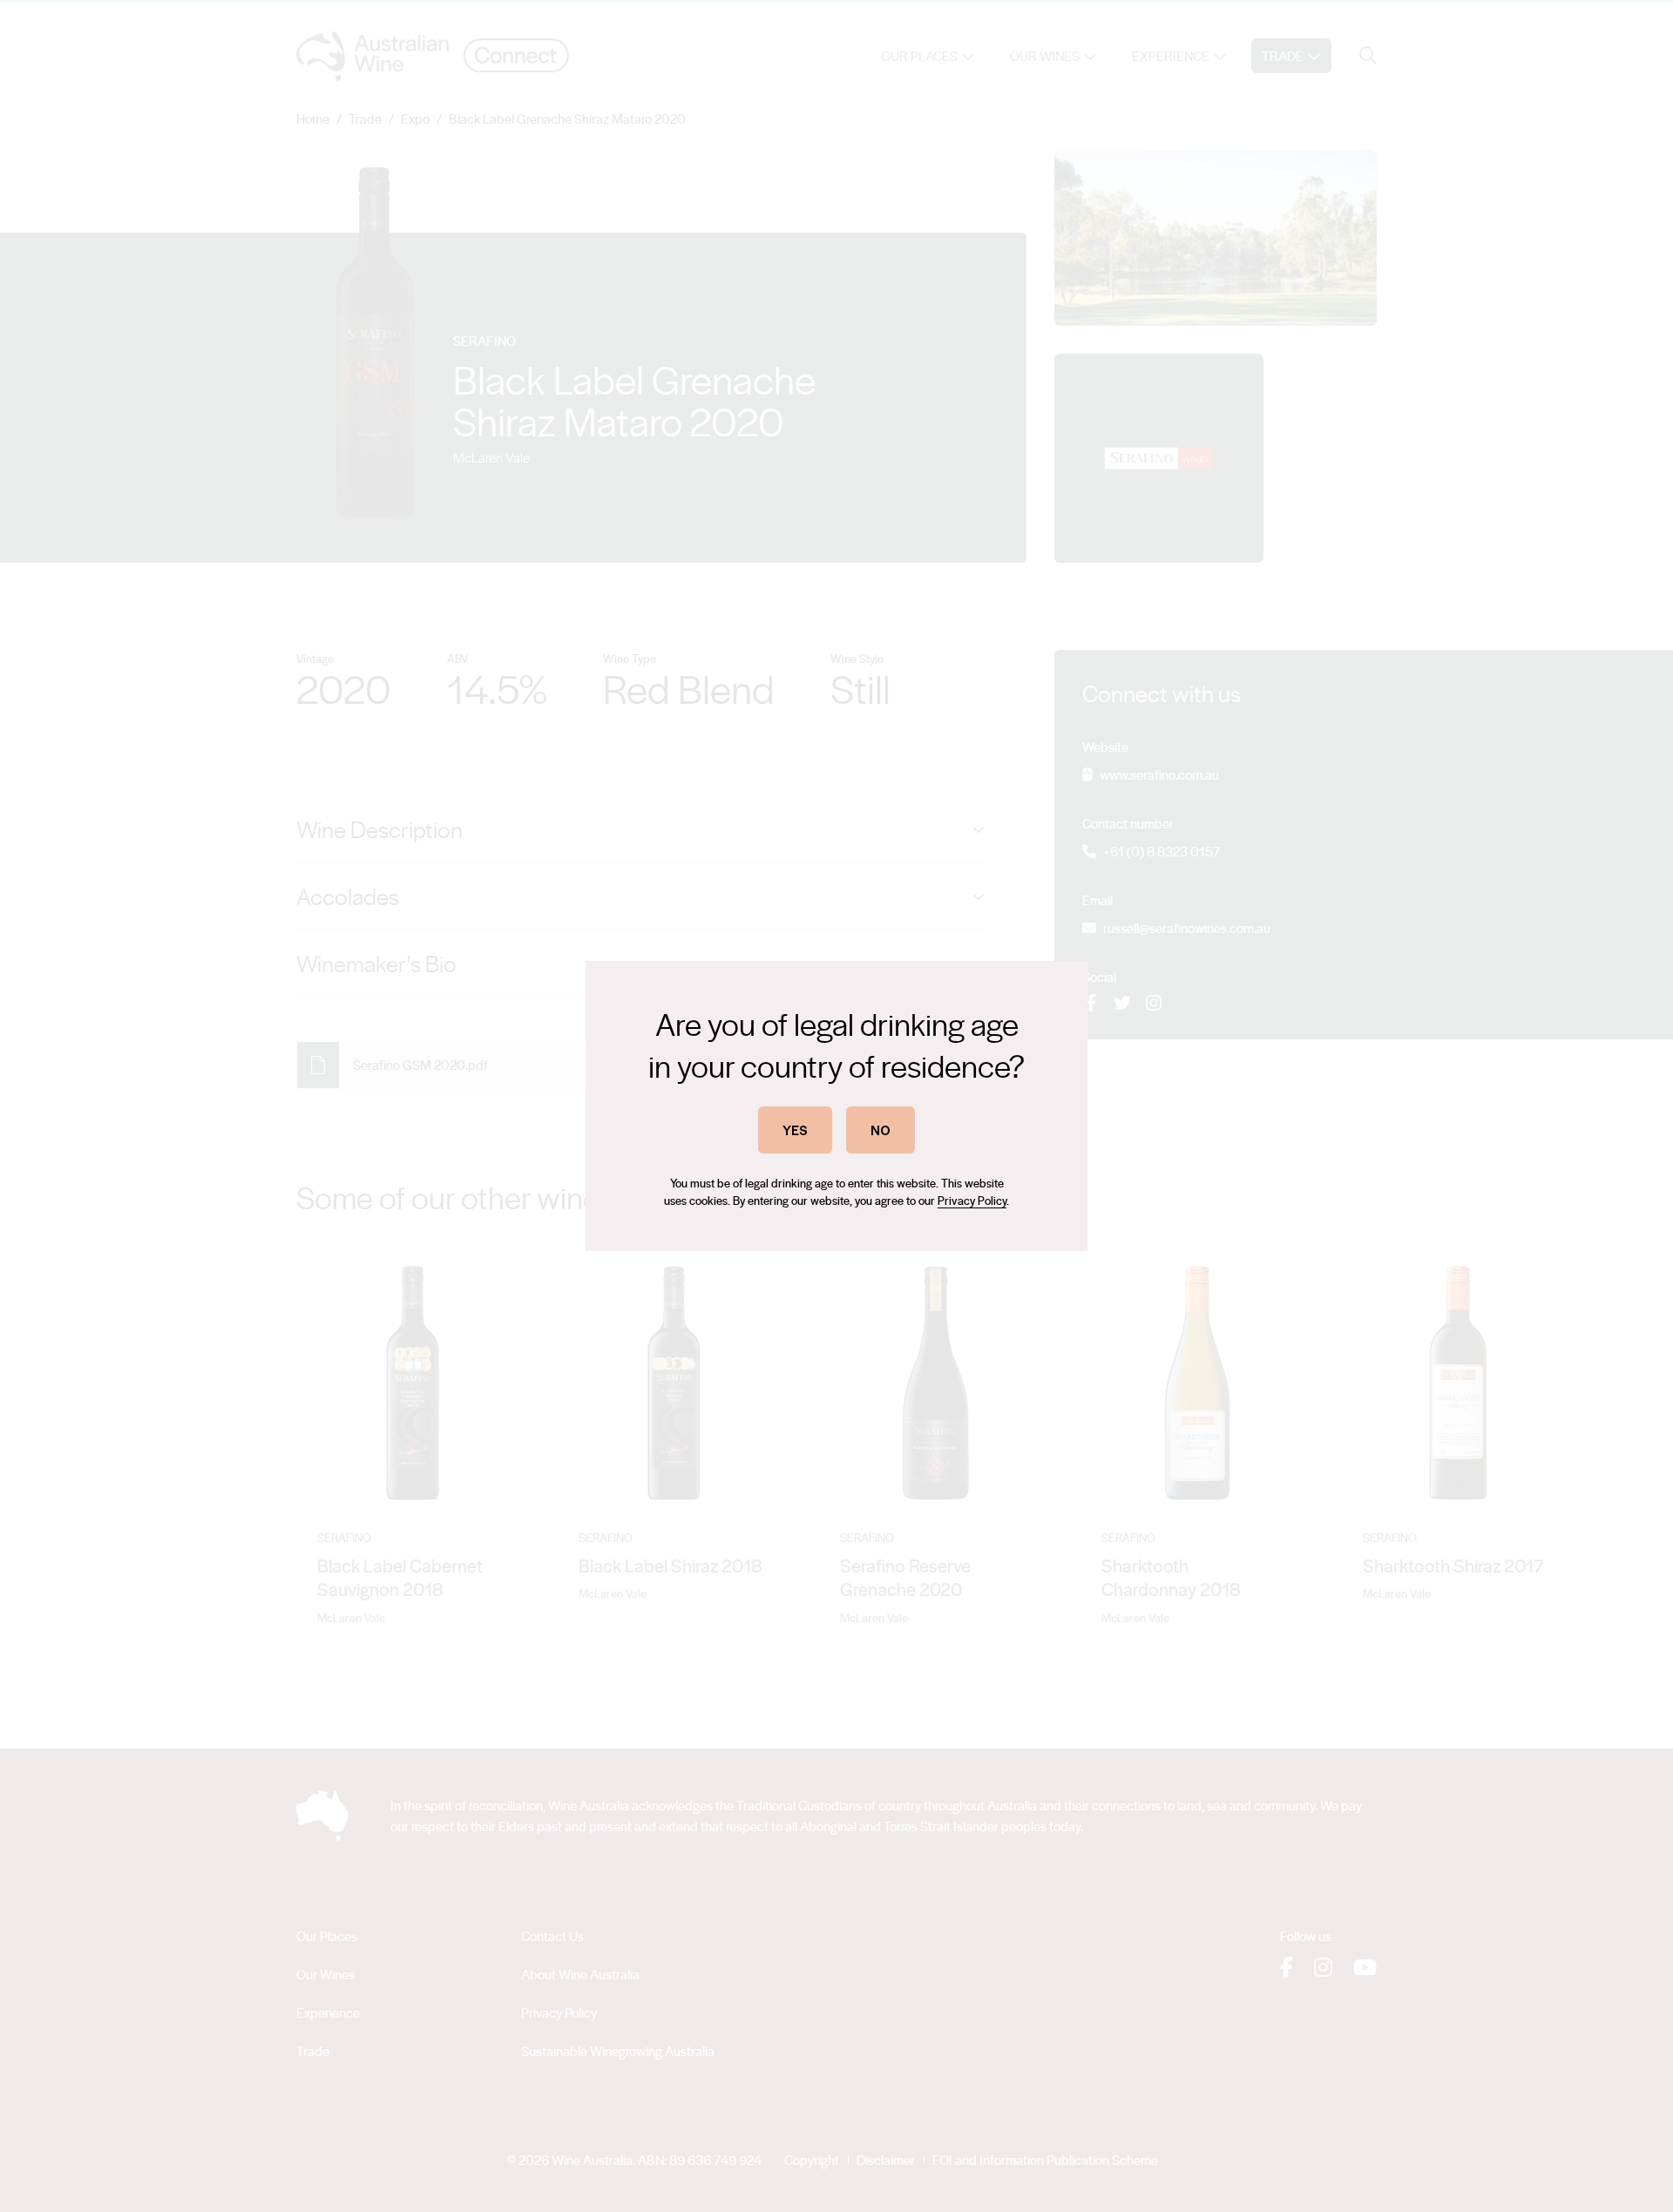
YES (795, 1130)
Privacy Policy (972, 1200)
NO (881, 1130)
